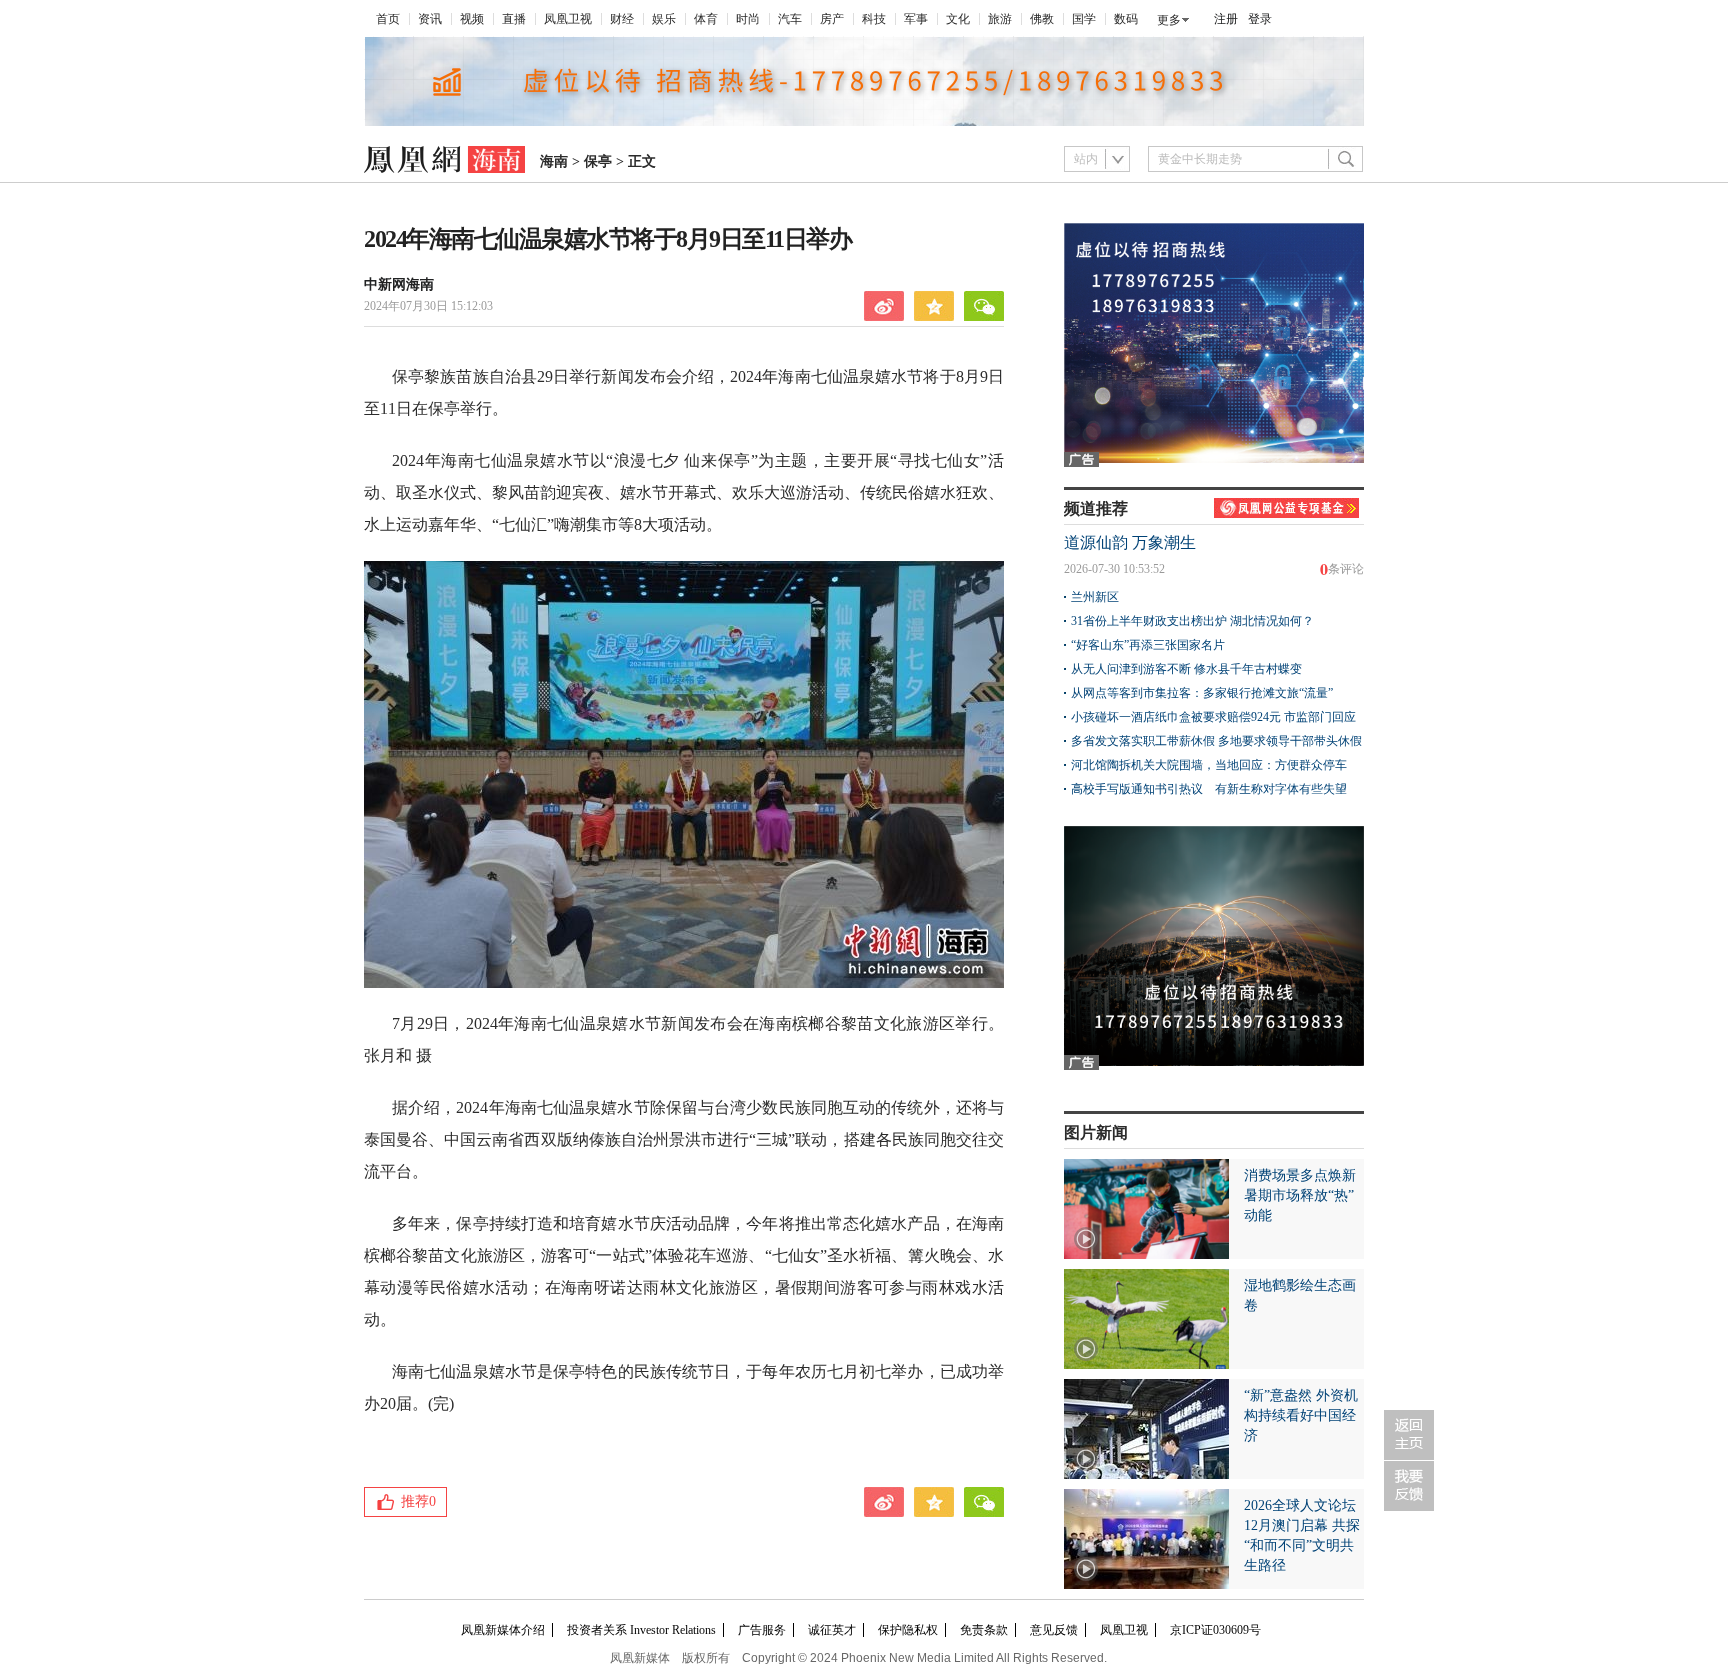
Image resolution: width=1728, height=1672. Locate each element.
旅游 (1000, 19)
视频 (472, 19)
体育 (706, 19)
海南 (554, 161)
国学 (1084, 19)
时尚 (748, 19)
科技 (874, 19)
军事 (916, 19)
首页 (388, 19)
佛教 (1042, 19)
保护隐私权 (908, 1630)
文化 (958, 19)
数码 (1126, 19)
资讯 (430, 19)
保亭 (598, 161)
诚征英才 (832, 1630)
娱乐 (664, 19)
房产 (832, 19)
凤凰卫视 (568, 19)
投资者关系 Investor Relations (641, 1630)
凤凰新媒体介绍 (503, 1630)
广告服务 (762, 1630)
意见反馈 (1054, 1630)
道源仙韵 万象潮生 (1130, 542)
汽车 (790, 19)
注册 (1226, 19)
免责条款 (984, 1630)
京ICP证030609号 (1215, 1630)
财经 (622, 19)
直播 (514, 19)
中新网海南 (399, 284)
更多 (1169, 20)
